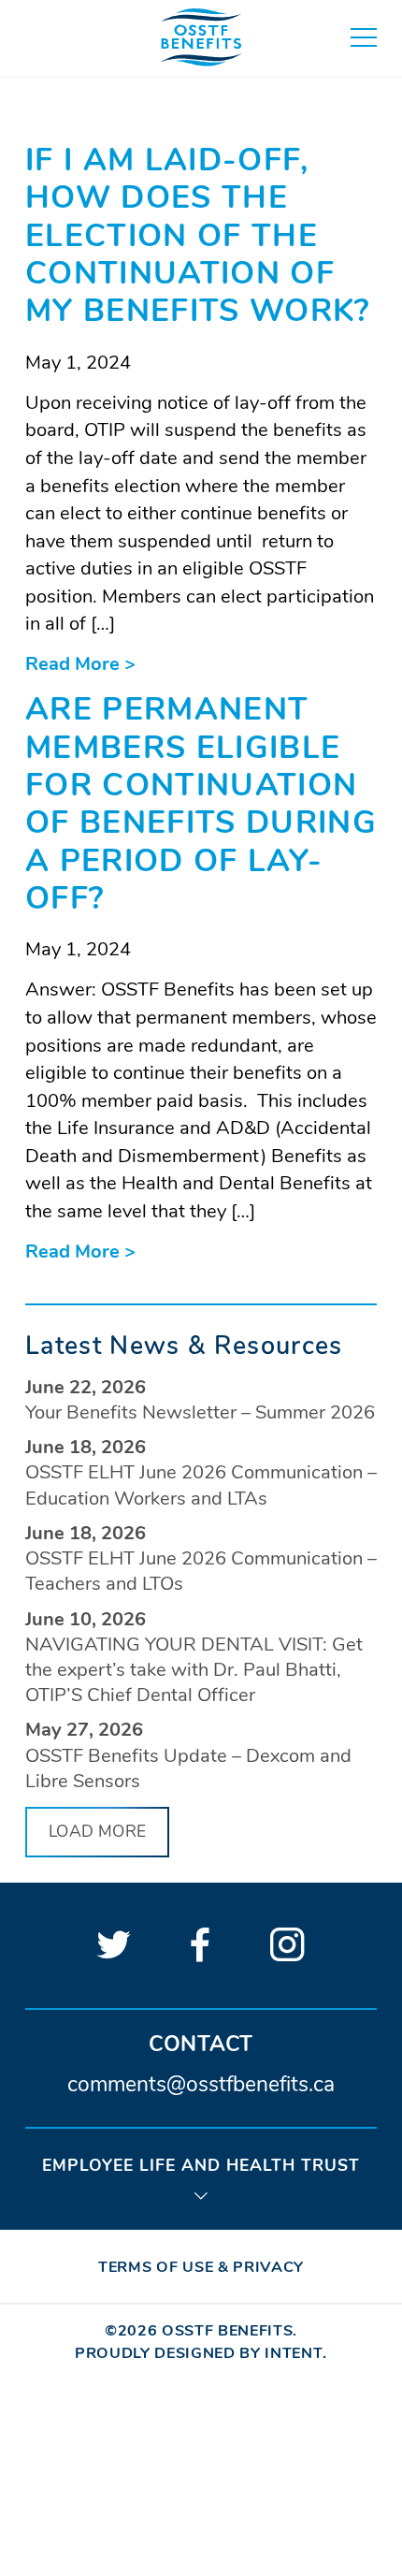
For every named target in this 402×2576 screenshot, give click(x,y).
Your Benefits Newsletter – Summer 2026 (200, 1412)
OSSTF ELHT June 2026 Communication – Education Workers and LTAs (201, 1485)
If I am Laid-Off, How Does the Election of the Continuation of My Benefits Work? (198, 235)
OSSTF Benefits (227, 2331)
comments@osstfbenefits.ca (201, 2086)
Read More (80, 664)
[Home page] (201, 38)
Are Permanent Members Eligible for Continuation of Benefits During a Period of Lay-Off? (201, 804)
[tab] (201, 2177)
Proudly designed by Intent (199, 2353)
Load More (97, 1831)
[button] (364, 37)
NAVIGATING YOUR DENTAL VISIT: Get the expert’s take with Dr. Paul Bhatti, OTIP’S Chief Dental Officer (194, 1670)
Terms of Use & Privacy (201, 2267)
